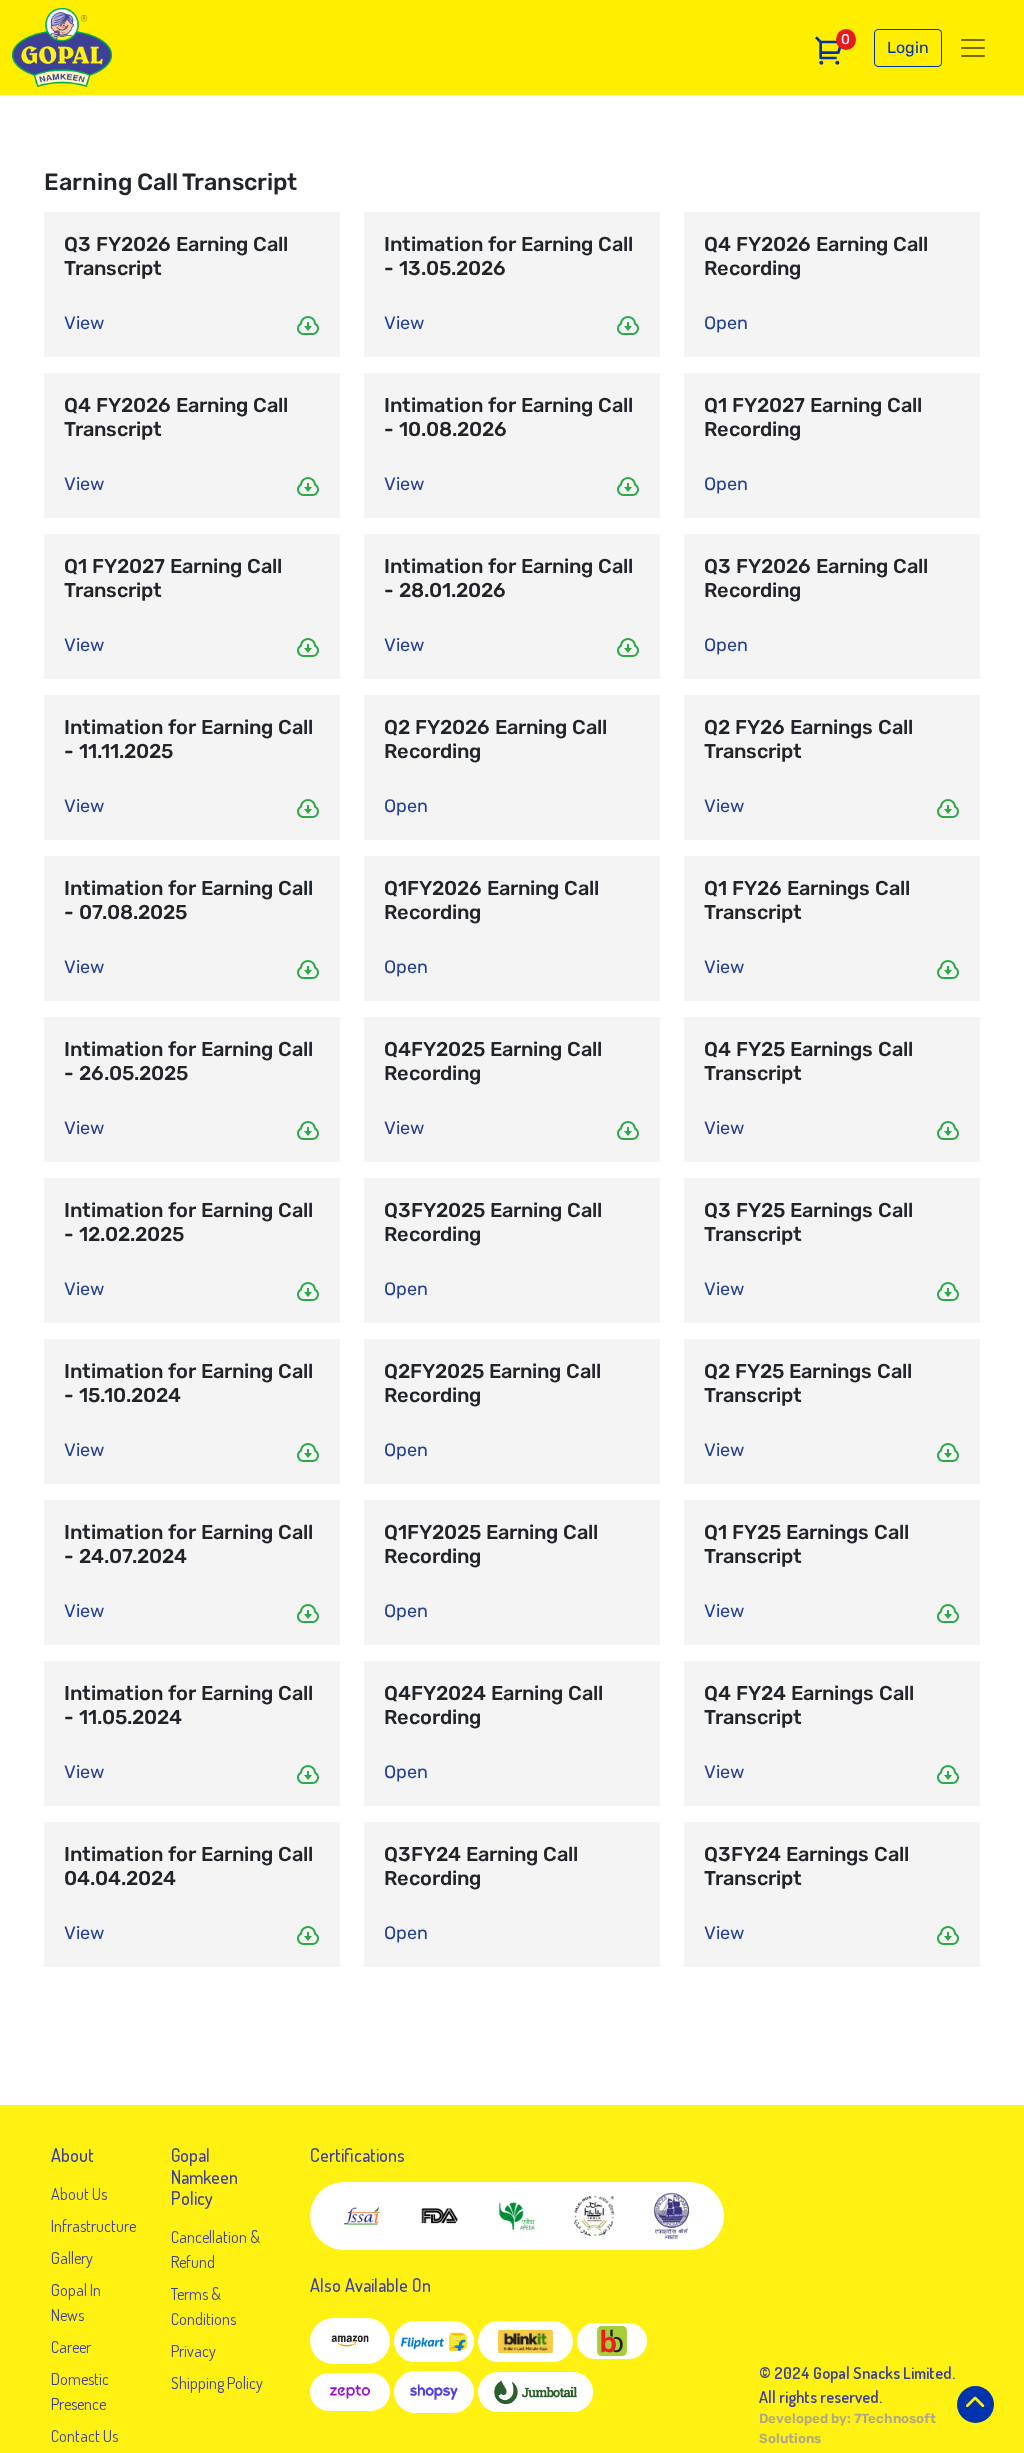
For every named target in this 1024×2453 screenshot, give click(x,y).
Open (726, 323)
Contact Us (84, 2436)
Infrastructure (93, 2226)
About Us (79, 2194)
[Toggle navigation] (973, 48)
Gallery (72, 2258)
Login (908, 47)
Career (71, 2347)
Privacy (193, 2351)
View (84, 323)
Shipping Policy (217, 2383)
